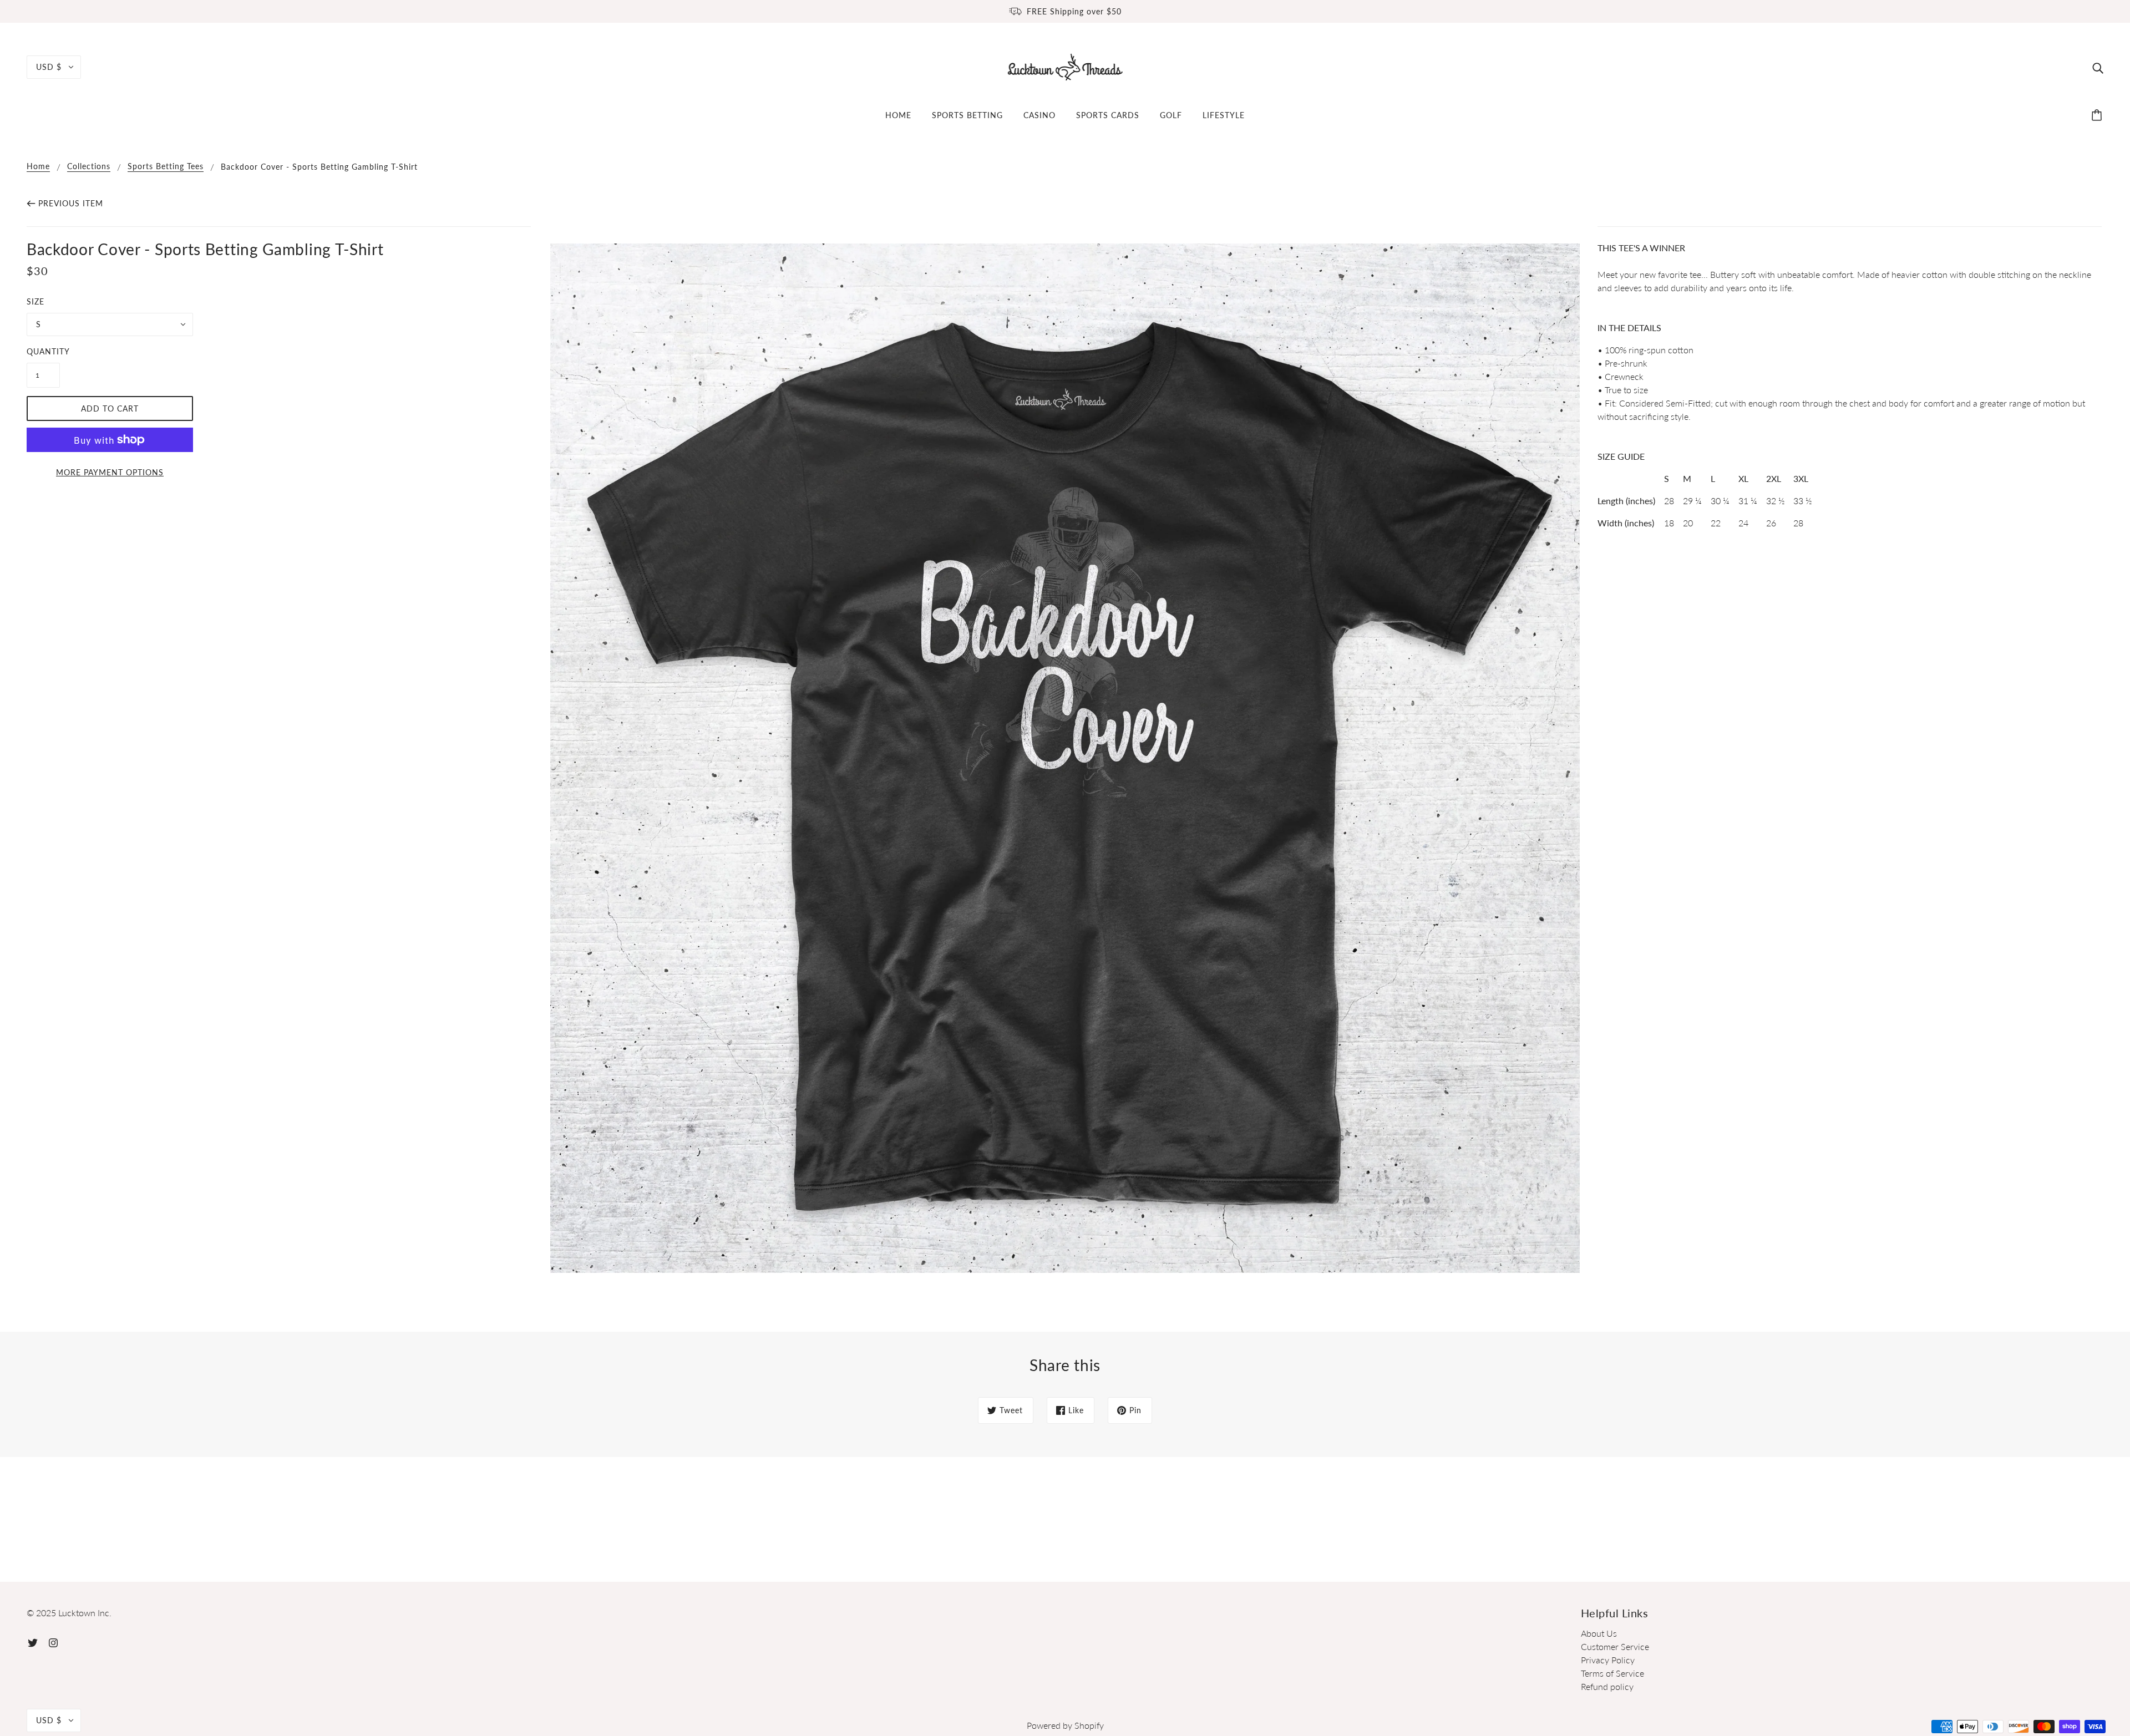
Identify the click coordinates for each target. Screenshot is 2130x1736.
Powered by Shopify (1065, 1725)
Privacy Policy (1608, 1660)
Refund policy (1607, 1686)
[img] (2098, 67)
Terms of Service (1612, 1673)
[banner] (1065, 66)
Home (38, 167)
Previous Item (71, 203)
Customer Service (1615, 1646)
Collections (89, 167)
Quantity (43, 351)
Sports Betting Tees (166, 167)
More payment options (110, 472)
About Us (1599, 1633)
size (35, 301)
